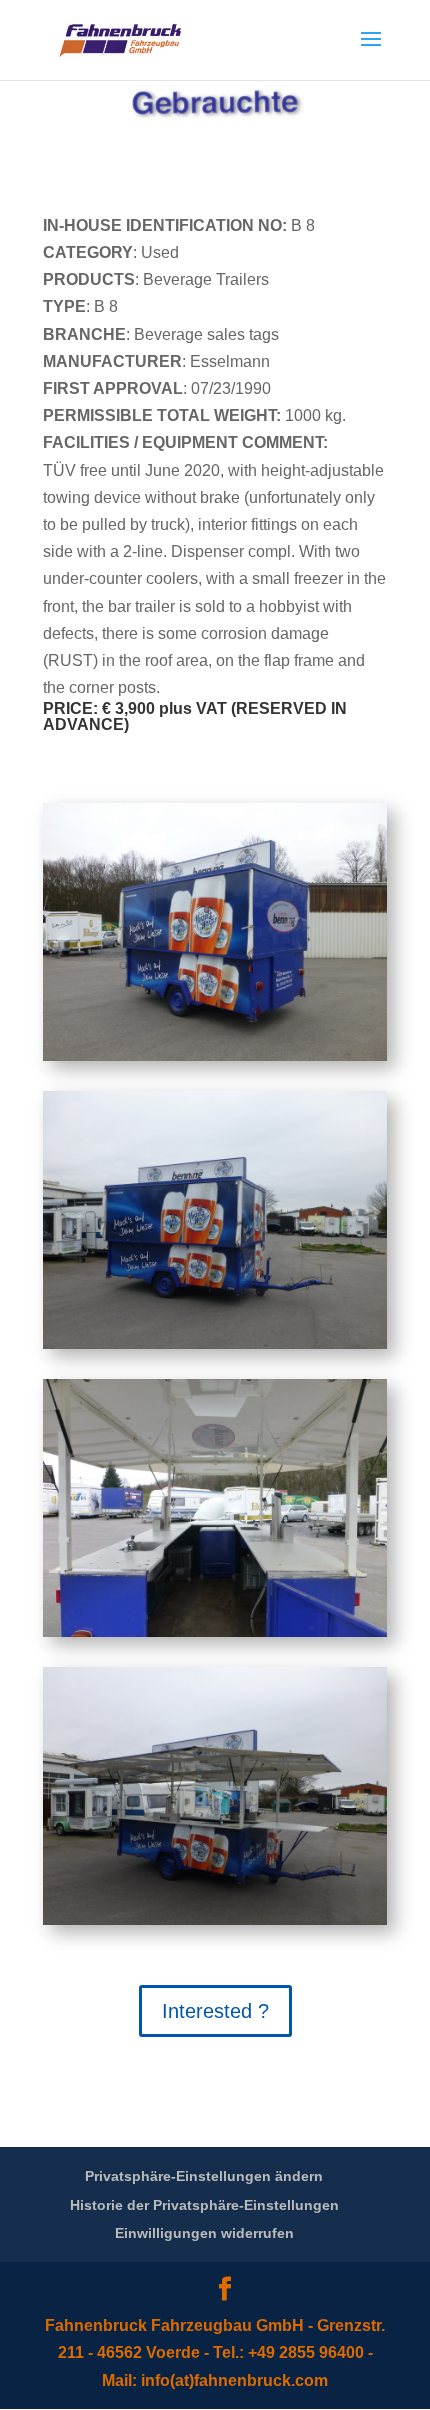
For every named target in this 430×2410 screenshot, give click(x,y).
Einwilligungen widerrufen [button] (204, 2233)
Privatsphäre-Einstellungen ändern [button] (204, 2176)
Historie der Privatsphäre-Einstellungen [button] (204, 2205)
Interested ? (215, 2011)
